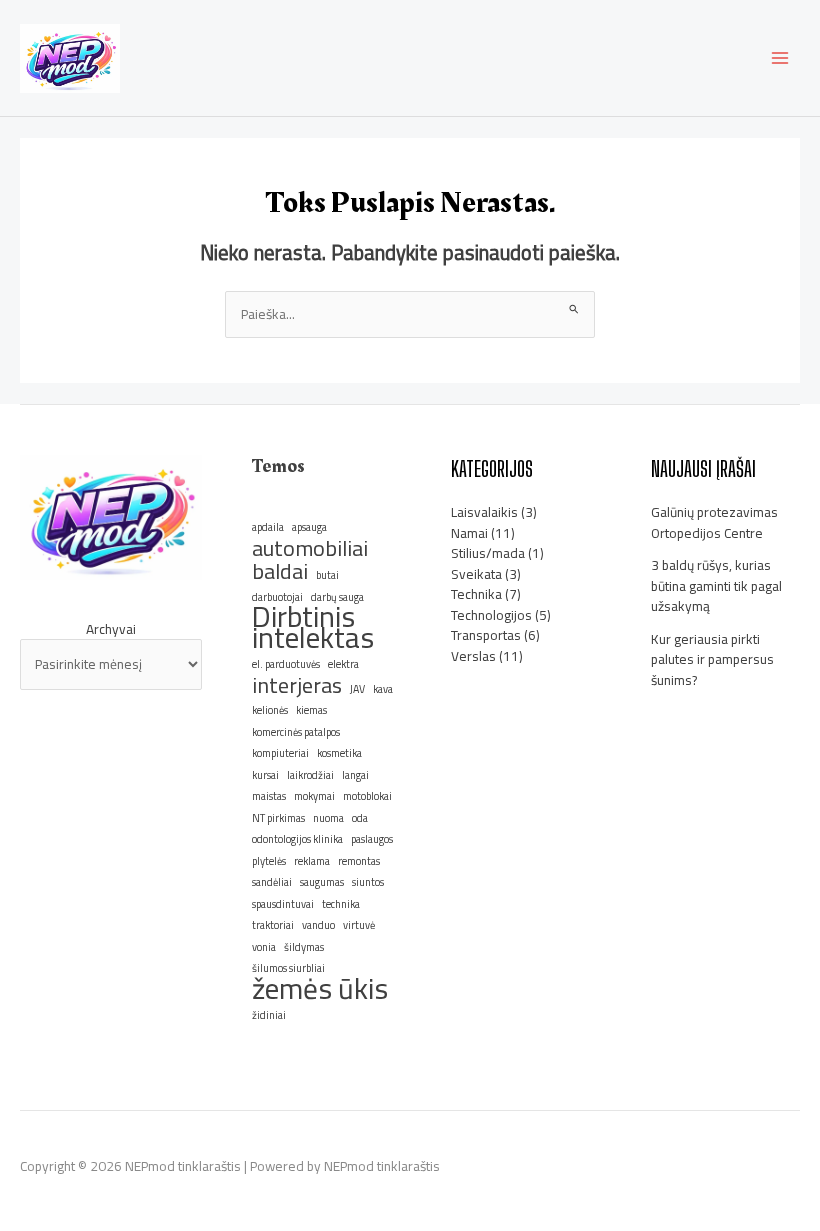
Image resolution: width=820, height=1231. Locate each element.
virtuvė (359, 925)
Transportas (486, 635)
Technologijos (491, 615)
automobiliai (310, 548)
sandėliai (272, 882)
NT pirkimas (278, 818)
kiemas (311, 710)
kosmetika (339, 753)
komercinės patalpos (296, 732)
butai (327, 575)
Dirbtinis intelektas (313, 627)
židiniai (269, 1015)
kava (383, 689)
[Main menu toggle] (780, 58)
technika (341, 904)
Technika (476, 594)
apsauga (309, 527)
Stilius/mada (488, 553)
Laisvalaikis (484, 512)
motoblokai (367, 796)
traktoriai (273, 925)
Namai (469, 533)
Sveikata (476, 574)
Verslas (473, 656)
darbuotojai (277, 597)
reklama (312, 861)
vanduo (318, 925)
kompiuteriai (280, 753)
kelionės (270, 710)
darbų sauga (337, 597)
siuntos (368, 882)
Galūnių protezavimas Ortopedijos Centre (714, 522)
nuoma (328, 818)
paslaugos (372, 839)
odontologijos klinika (297, 839)
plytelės (269, 861)
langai (355, 775)
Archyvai (111, 629)
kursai (265, 775)
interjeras (297, 685)
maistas (269, 796)
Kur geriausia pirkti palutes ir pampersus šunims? (712, 659)
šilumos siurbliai (288, 968)
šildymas (304, 947)
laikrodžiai (310, 775)
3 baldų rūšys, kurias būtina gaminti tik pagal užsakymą (716, 585)
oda (360, 818)
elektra (343, 664)
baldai (280, 571)
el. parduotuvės (286, 664)
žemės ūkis (320, 989)
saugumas (322, 882)
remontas (359, 861)
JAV (357, 689)
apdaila (268, 527)
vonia (264, 947)
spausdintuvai (283, 904)
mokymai (314, 796)
